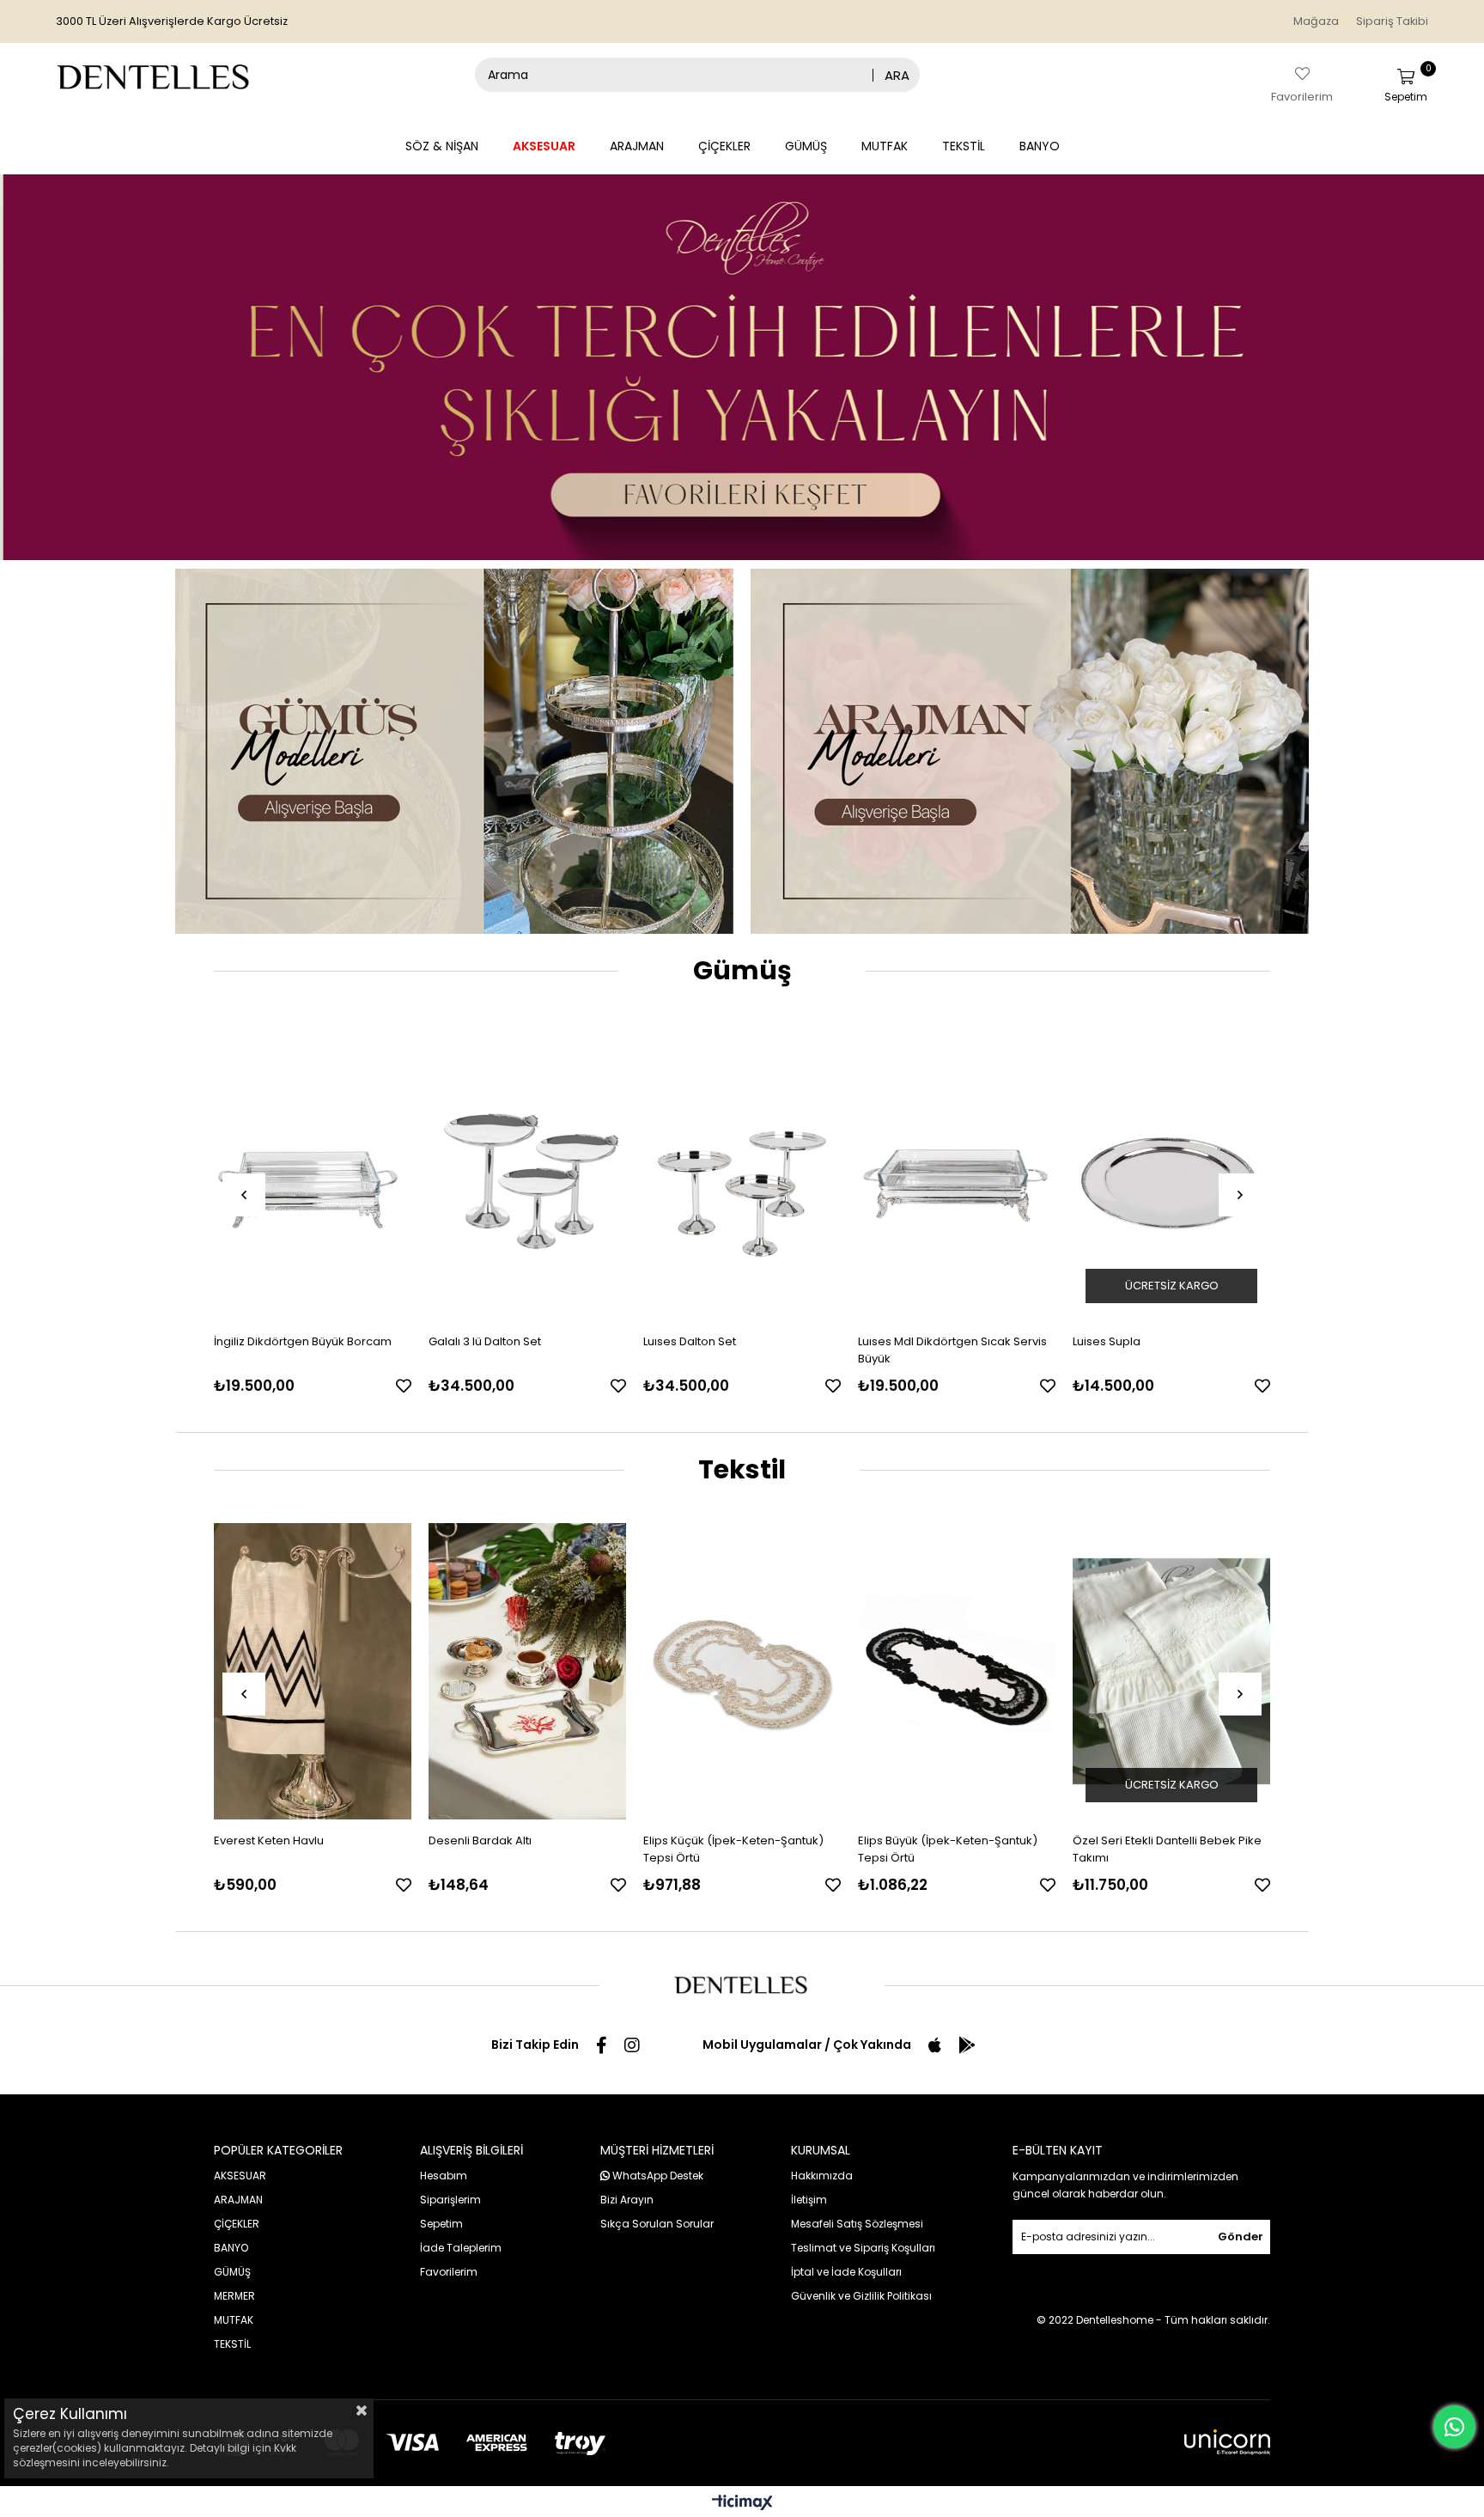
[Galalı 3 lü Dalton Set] (313, 1172)
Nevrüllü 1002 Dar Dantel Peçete (1160, 1841)
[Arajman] (1030, 751)
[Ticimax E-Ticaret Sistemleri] (742, 2504)
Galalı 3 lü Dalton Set (270, 1341)
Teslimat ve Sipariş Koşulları (863, 2248)
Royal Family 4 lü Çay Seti (1142, 1341)
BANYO (1040, 146)
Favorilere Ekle (404, 1386)
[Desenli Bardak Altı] (313, 1671)
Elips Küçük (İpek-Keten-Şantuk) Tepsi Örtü (519, 1849)
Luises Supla (892, 1341)
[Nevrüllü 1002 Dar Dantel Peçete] (1171, 1671)
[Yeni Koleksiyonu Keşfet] (742, 367)
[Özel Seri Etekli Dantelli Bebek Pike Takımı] (957, 1671)
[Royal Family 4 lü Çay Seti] (1171, 1172)
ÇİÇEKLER (724, 146)
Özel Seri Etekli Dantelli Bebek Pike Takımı (952, 1849)
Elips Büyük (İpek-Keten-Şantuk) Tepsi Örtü (733, 1849)
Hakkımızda (822, 2176)
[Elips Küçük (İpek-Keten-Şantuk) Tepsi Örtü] (527, 1671)
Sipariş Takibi (1392, 21)
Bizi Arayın (627, 2200)
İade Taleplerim (461, 2248)
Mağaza (1316, 21)
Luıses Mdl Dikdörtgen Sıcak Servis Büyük (738, 1350)
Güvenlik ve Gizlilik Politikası (861, 2296)
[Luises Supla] (957, 1172)
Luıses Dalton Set (475, 1341)
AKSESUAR (544, 146)
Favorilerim (449, 2272)
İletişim (809, 2200)
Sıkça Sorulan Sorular (657, 2224)
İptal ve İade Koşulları (846, 2272)
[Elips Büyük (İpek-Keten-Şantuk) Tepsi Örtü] (742, 1671)
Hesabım (444, 2176)
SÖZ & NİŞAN (442, 146)
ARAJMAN (637, 146)
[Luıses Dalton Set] (527, 1172)
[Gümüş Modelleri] (454, 751)
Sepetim (441, 2224)
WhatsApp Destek (657, 2176)
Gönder (1241, 2237)
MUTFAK (885, 146)
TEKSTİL (964, 146)
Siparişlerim (450, 2200)
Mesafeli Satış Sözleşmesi (857, 2224)
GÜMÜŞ (806, 146)
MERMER (234, 2296)
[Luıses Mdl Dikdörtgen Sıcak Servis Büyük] (742, 1172)
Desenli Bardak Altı (265, 1841)
